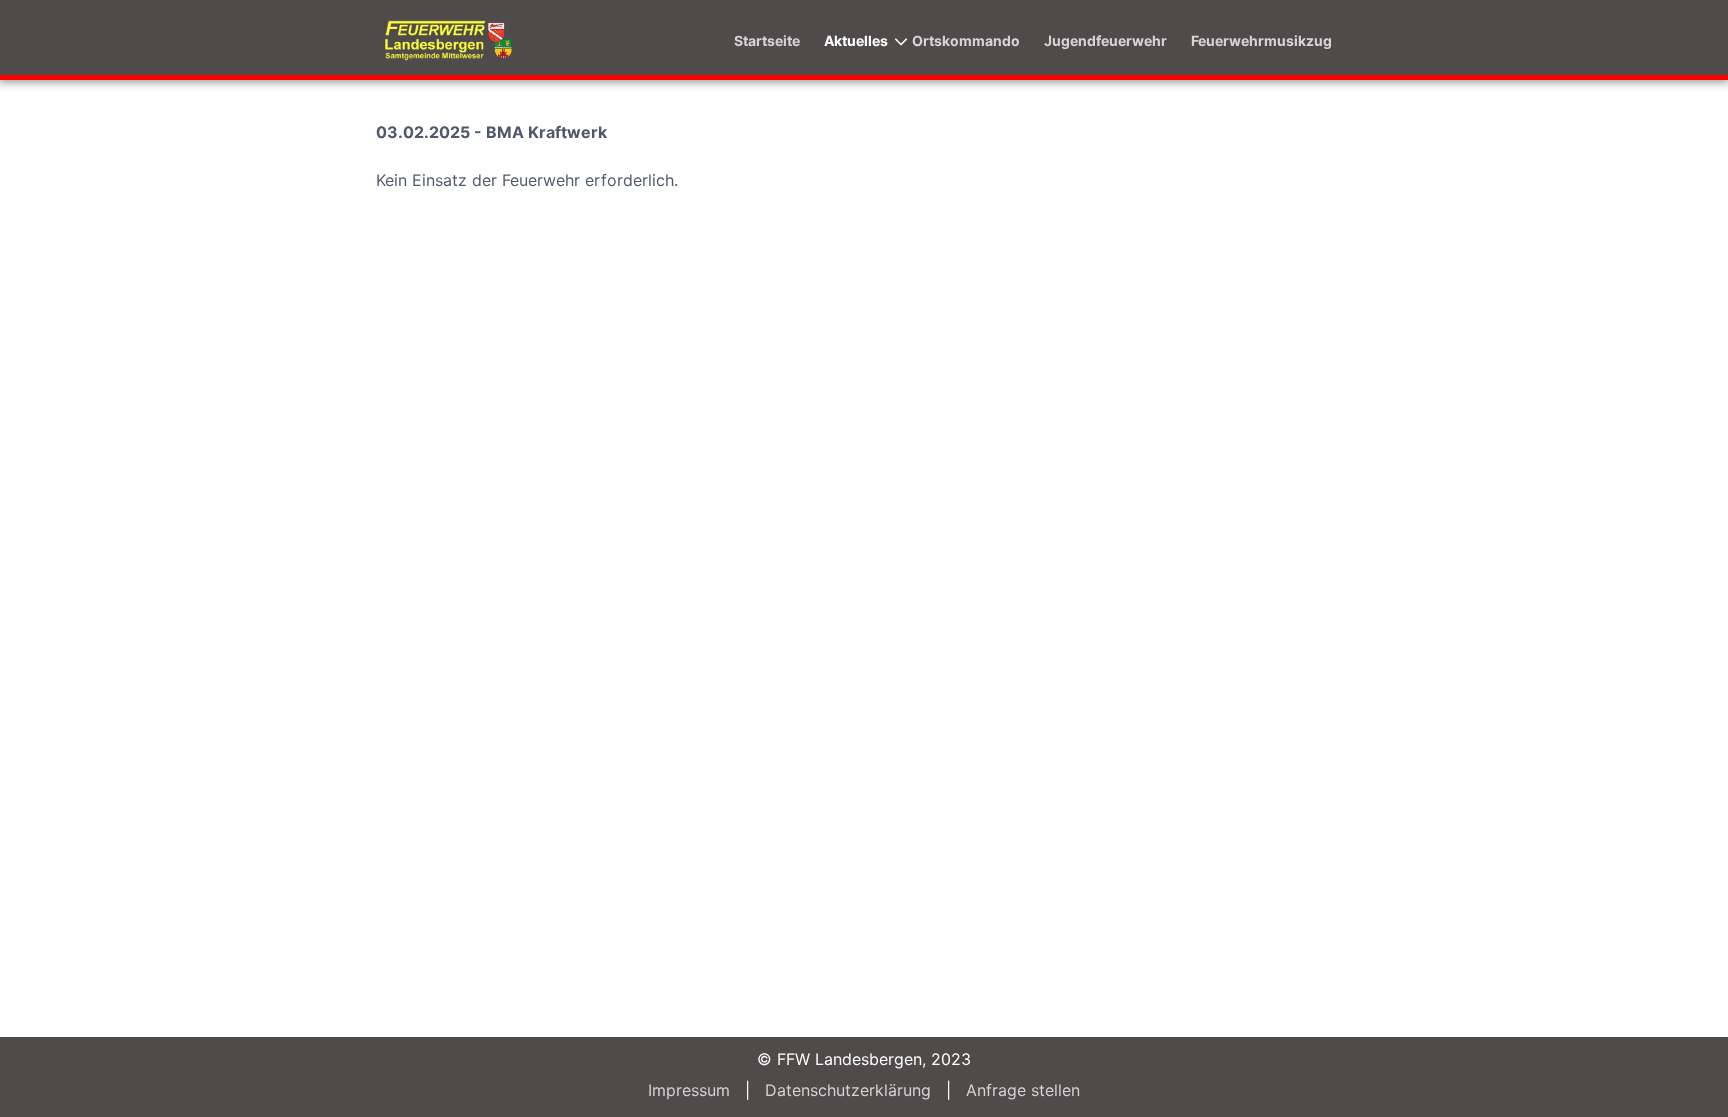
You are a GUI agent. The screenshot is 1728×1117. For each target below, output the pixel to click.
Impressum (689, 1090)
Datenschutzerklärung (848, 1090)
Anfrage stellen (1023, 1090)
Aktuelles (856, 40)
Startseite (767, 40)
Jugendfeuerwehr (1105, 40)
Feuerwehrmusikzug (1261, 40)
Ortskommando (966, 40)
